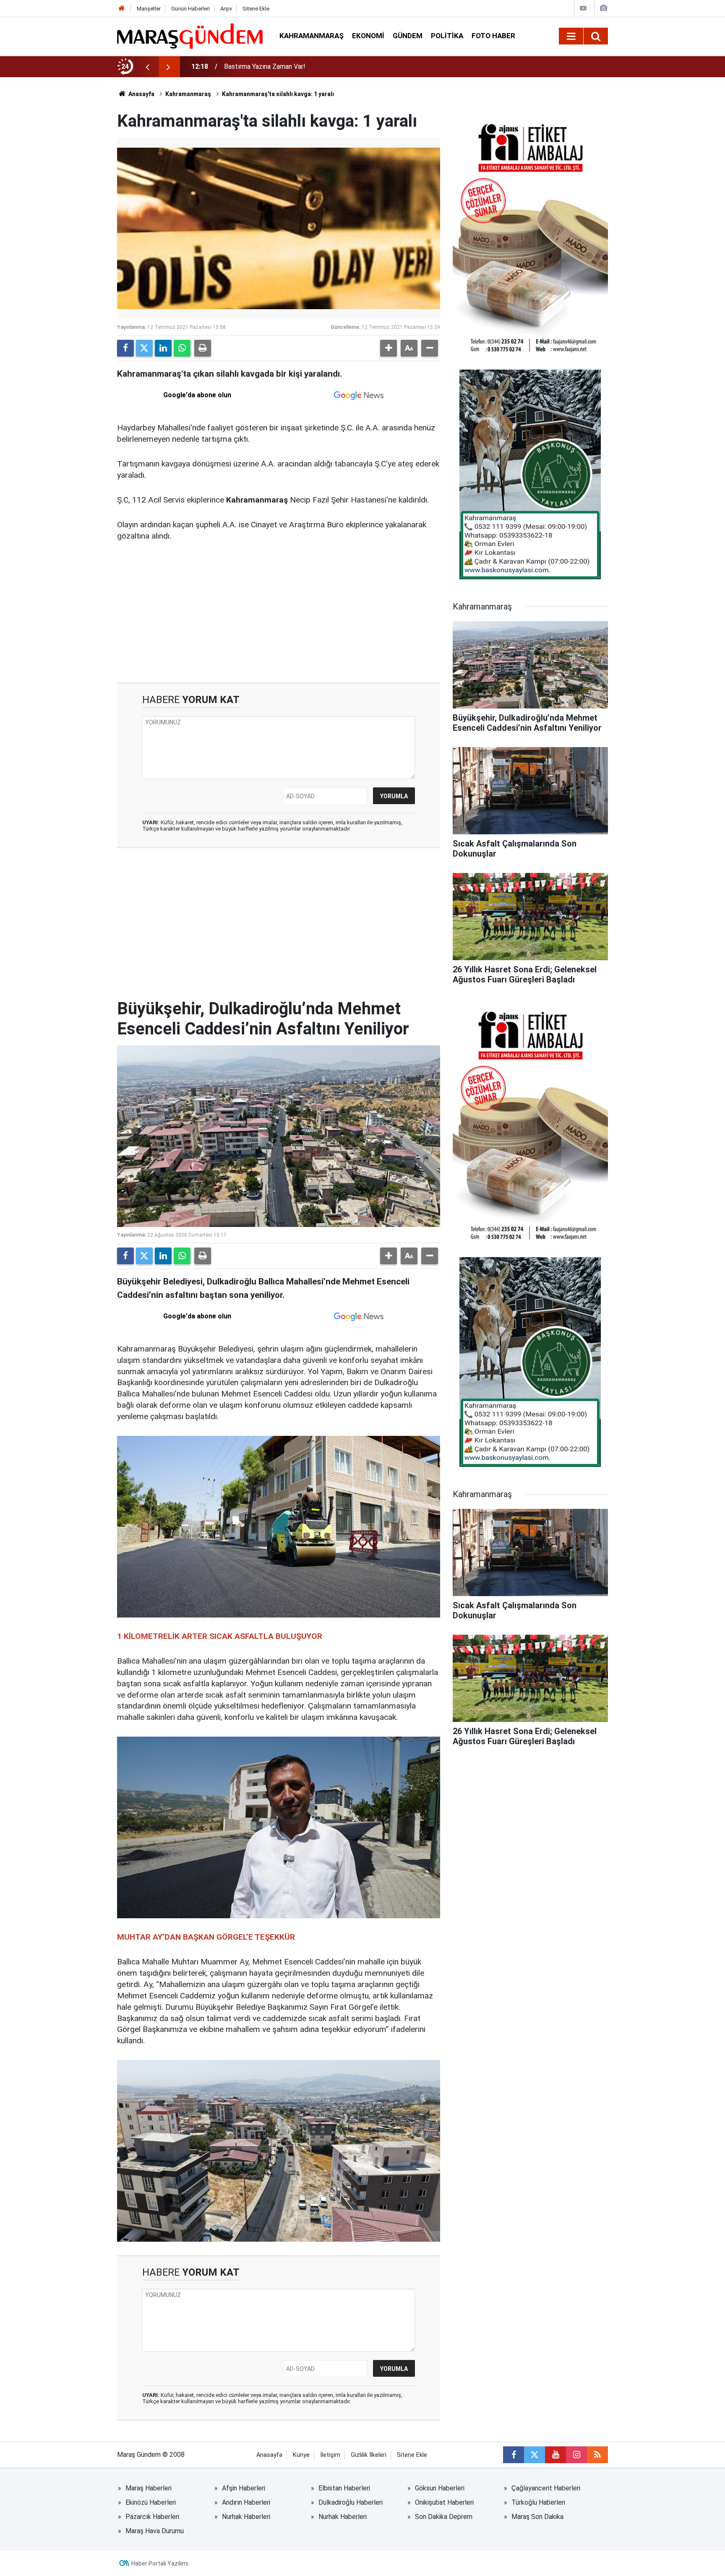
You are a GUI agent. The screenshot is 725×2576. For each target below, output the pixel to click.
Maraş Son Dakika (537, 2517)
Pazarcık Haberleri (152, 2517)
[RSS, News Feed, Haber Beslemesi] (597, 2455)
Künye (301, 2455)
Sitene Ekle (256, 9)
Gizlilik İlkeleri (369, 2455)
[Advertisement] (279, 611)
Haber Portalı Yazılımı (160, 2563)
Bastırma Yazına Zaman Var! (265, 66)
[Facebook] (125, 348)
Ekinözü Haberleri (151, 2502)
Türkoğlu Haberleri (538, 2502)
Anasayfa (141, 94)
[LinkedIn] (163, 348)
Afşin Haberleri (244, 2488)
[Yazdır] (203, 348)
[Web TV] (583, 8)
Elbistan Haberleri (344, 2488)
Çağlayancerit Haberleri (546, 2488)
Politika (447, 36)
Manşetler (149, 9)
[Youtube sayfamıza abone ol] (555, 2455)
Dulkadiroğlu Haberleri (351, 2502)
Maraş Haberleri (149, 2488)
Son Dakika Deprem (444, 2517)
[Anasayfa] (122, 9)
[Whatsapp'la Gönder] (182, 348)
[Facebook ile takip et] (514, 2455)
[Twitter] (144, 348)
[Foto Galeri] (603, 8)
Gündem (408, 36)
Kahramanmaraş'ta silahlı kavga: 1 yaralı (278, 94)
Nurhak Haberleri (246, 2517)
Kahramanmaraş (312, 36)
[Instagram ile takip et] (576, 2455)
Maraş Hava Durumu (155, 2531)
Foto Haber (493, 36)
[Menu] (571, 36)
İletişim (330, 2455)
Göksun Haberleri (440, 2488)
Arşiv (226, 9)
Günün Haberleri (190, 9)
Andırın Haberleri (246, 2502)
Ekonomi (368, 36)
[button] (389, 348)
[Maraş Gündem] (190, 36)
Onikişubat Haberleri (444, 2502)
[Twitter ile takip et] (535, 2455)
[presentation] (147, 67)
